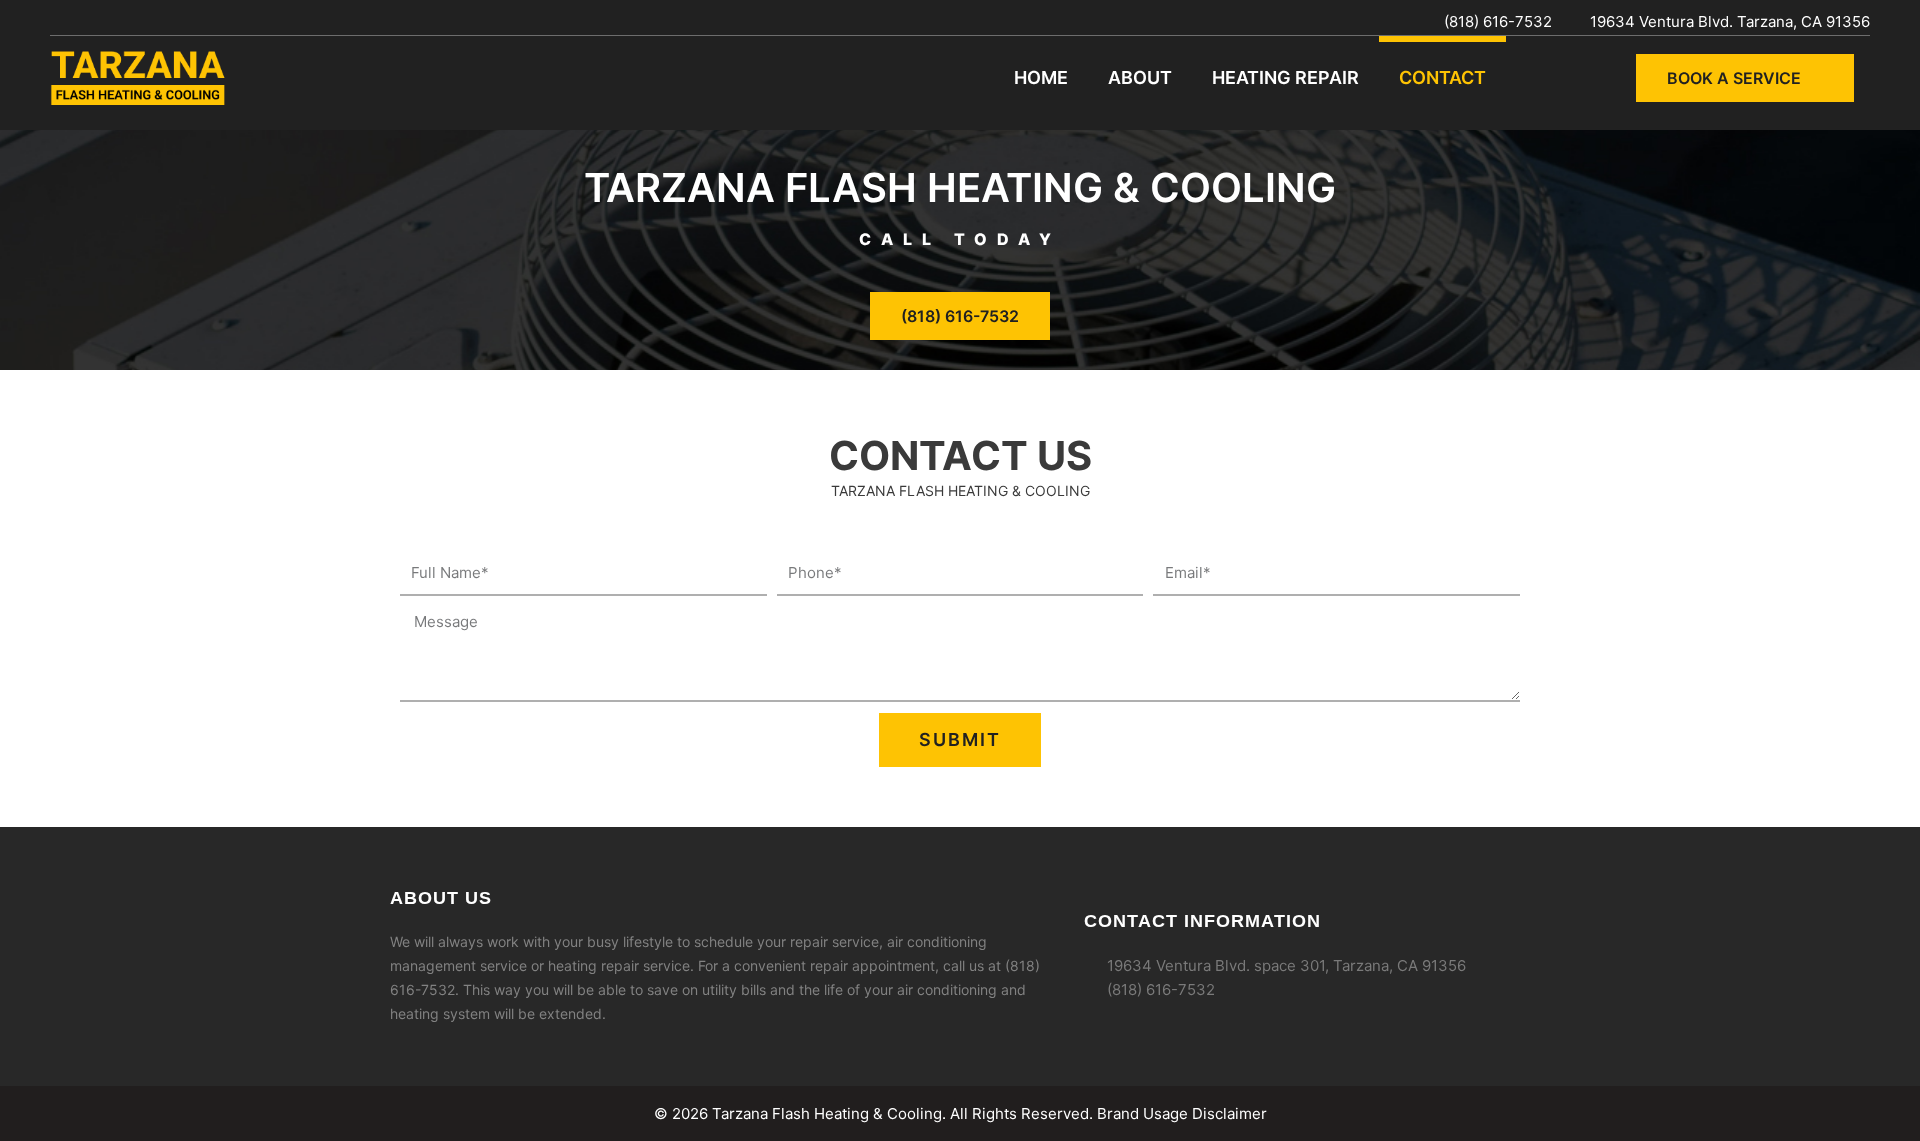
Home (1041, 77)
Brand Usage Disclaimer (1182, 1113)
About (1140, 77)
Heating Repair (1285, 77)
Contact (1442, 77)
